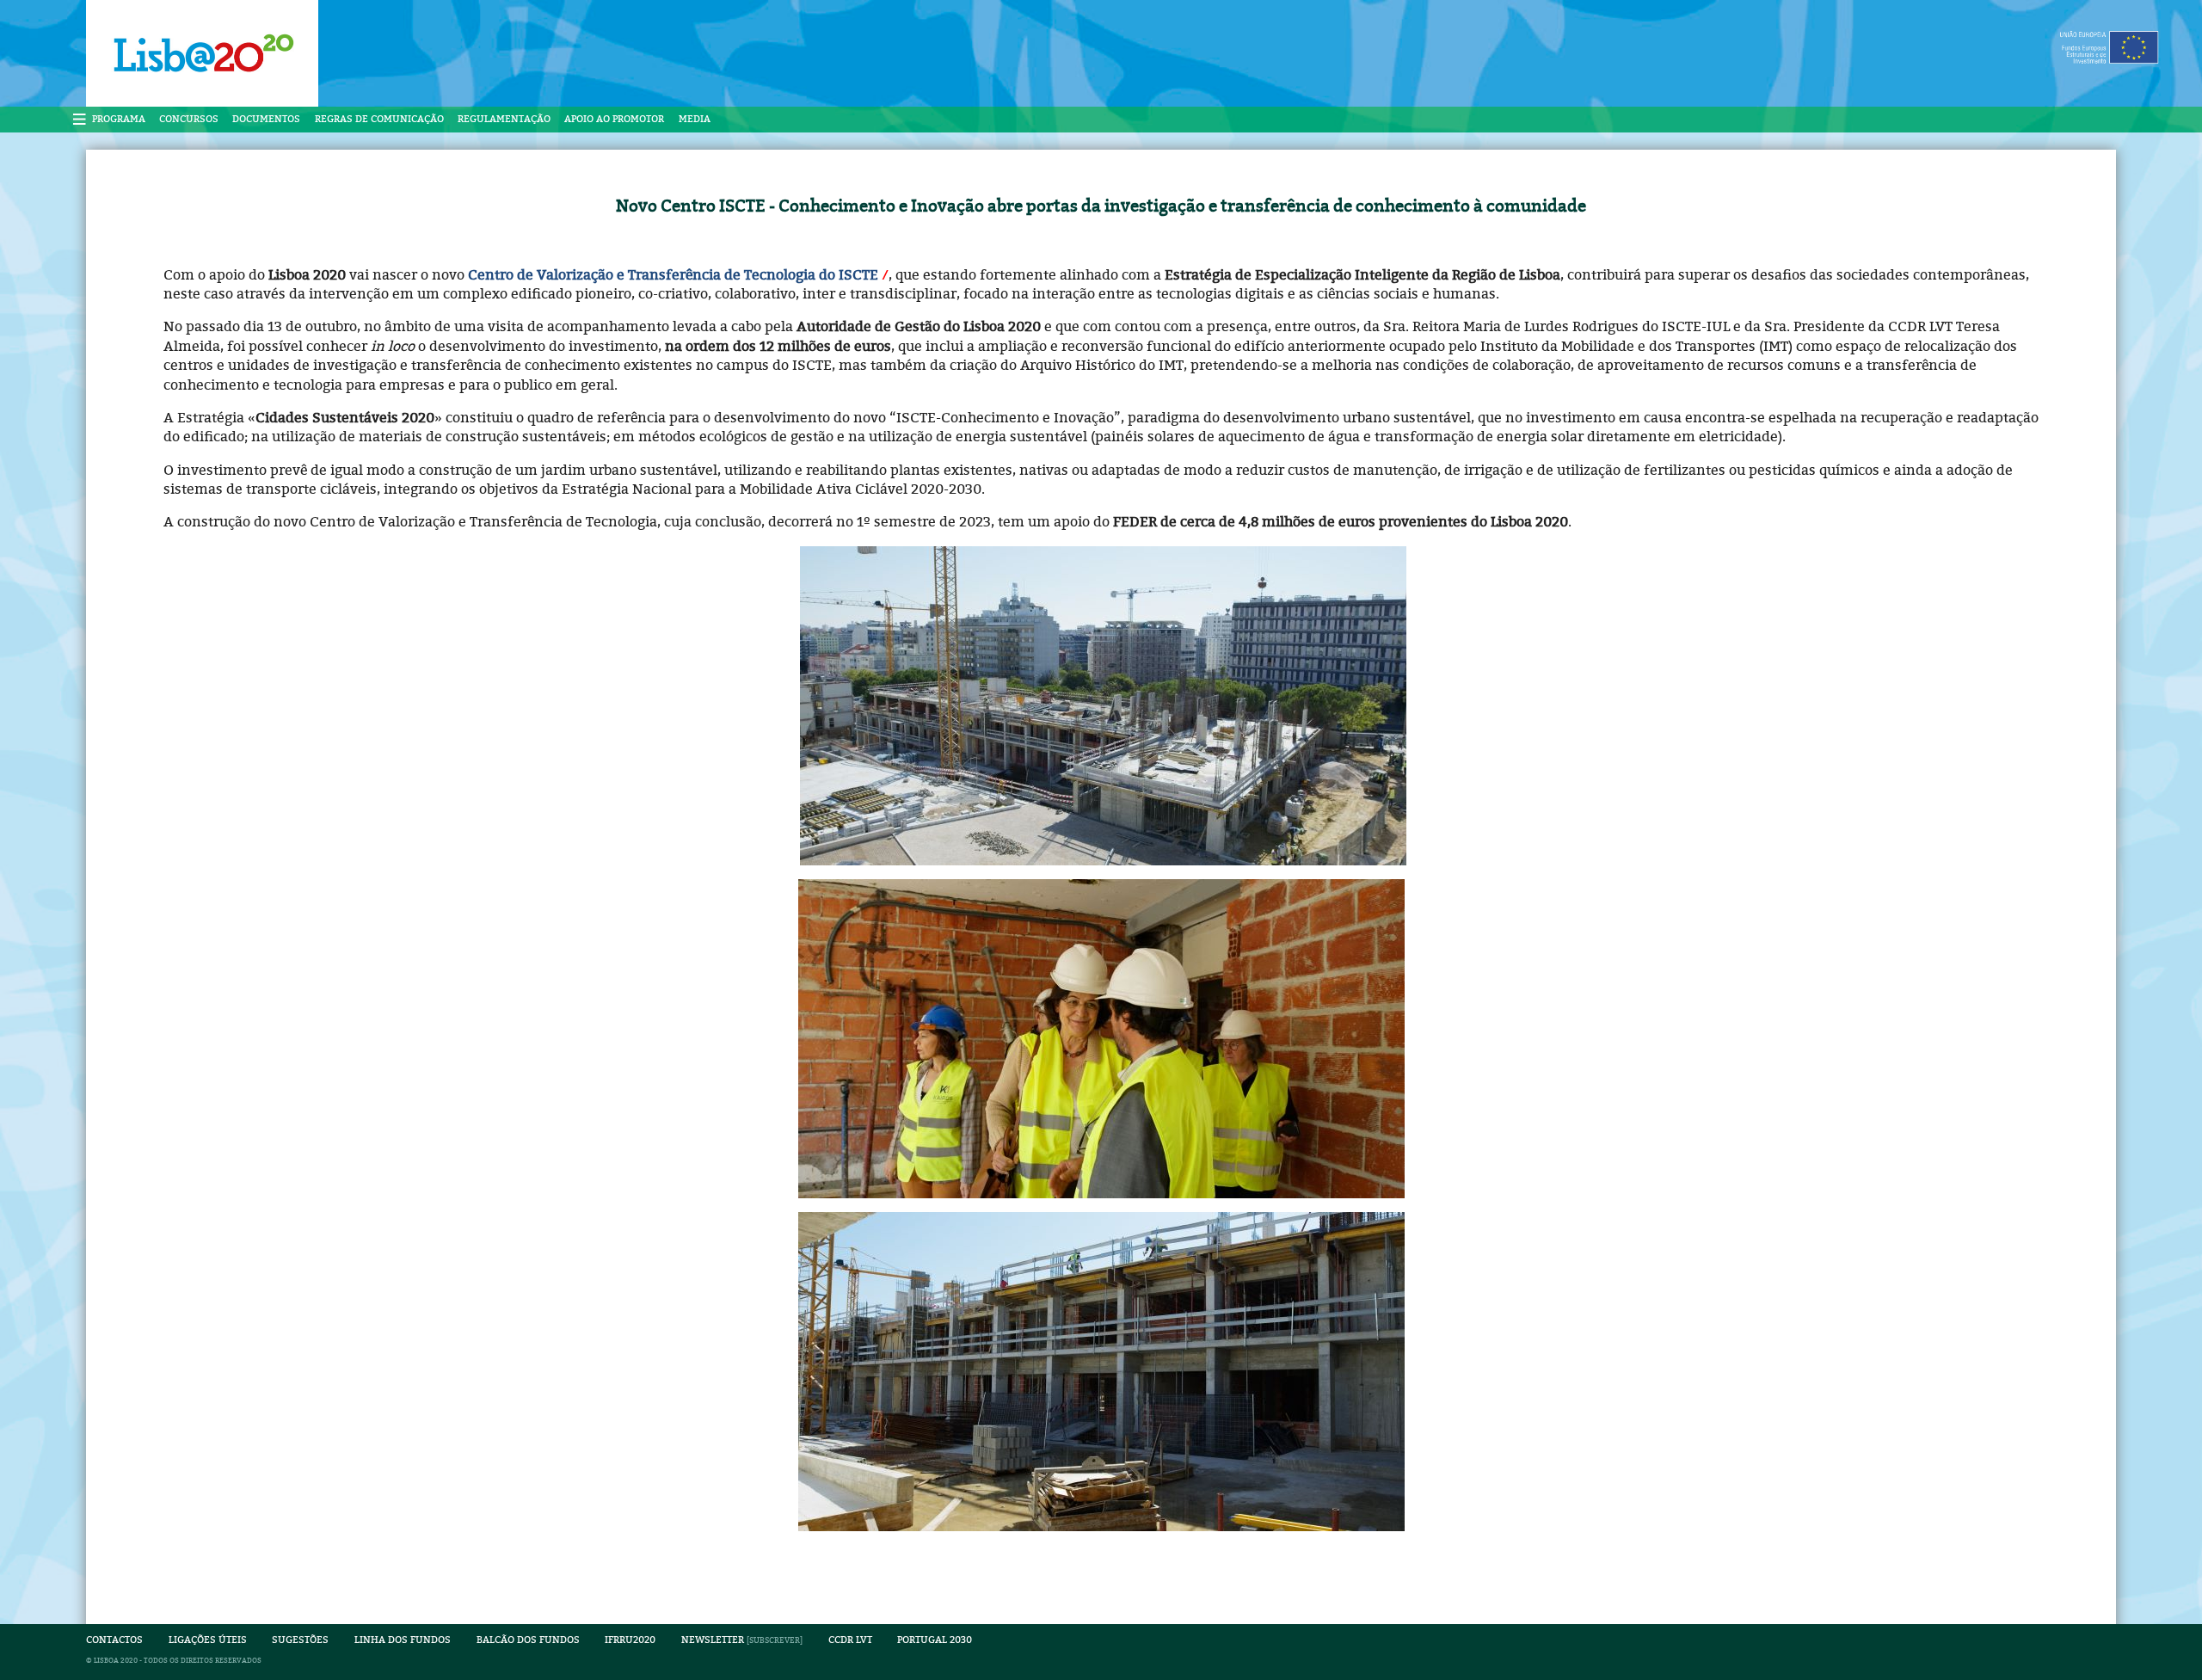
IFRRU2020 (630, 1640)
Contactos (114, 1640)
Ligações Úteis (208, 1640)
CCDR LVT (850, 1640)
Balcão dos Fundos (528, 1640)
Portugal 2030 (935, 1640)
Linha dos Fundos (403, 1640)
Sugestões (300, 1640)
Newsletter (713, 1640)
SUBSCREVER (775, 1640)
